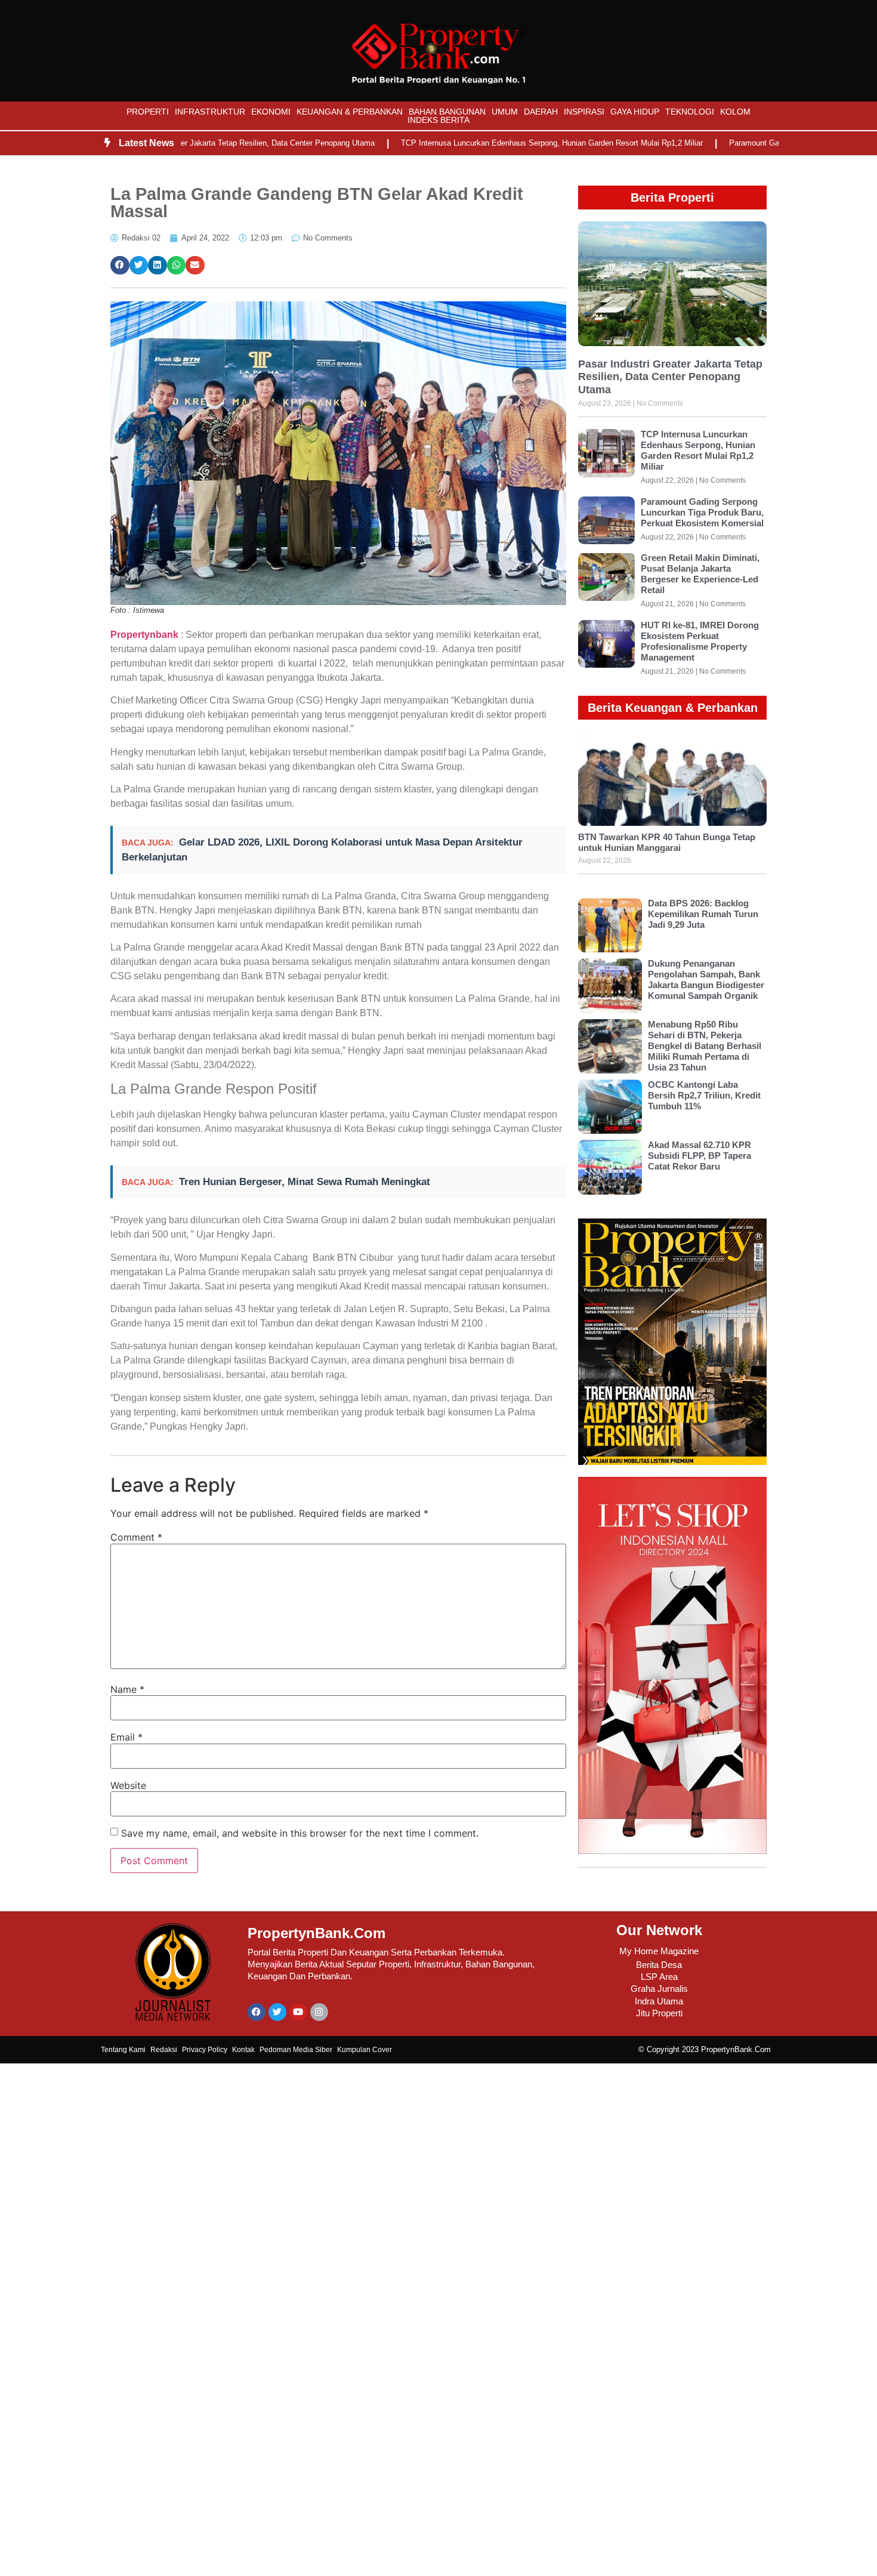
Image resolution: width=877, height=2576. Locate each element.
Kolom (735, 112)
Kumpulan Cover (365, 2050)
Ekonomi (271, 112)
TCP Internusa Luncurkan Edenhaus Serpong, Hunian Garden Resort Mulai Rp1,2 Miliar (503, 143)
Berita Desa (659, 1965)
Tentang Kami (123, 2050)
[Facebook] (257, 2012)
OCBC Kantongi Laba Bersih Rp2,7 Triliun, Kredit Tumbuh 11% (704, 1095)
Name (127, 1689)
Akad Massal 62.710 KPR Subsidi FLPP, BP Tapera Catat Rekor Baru (700, 1156)
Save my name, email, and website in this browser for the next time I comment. (300, 1833)
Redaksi (164, 2050)
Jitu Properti (659, 2013)
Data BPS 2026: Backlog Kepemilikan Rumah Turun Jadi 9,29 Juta (703, 914)
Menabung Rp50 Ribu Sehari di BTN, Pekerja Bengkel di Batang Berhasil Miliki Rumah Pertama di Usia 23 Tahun (705, 1046)
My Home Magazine (659, 1951)
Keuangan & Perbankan (350, 112)
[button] (120, 266)
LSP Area (659, 1977)
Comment (136, 1537)
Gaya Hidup (635, 112)
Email (126, 1737)
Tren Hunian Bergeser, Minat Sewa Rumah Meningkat (305, 1182)
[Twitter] (277, 2012)
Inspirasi (584, 112)
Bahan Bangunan (447, 112)
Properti (148, 112)
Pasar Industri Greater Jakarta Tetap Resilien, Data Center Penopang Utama (194, 143)
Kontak (243, 2050)
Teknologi (690, 112)
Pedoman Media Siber (296, 2050)
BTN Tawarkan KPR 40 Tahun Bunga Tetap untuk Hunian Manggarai (667, 842)
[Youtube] (298, 2012)
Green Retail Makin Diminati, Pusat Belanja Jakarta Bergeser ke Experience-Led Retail (700, 574)
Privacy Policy (205, 2050)
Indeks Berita (438, 120)
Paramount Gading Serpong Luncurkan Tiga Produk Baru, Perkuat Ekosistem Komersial (702, 512)
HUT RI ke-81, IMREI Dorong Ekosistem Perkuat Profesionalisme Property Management (700, 641)
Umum (505, 112)
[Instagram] (319, 2012)
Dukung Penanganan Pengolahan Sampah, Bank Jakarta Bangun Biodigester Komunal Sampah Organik (706, 980)
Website (128, 1785)
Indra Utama (659, 2001)
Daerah (541, 112)
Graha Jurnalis (659, 1989)
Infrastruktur (210, 112)
